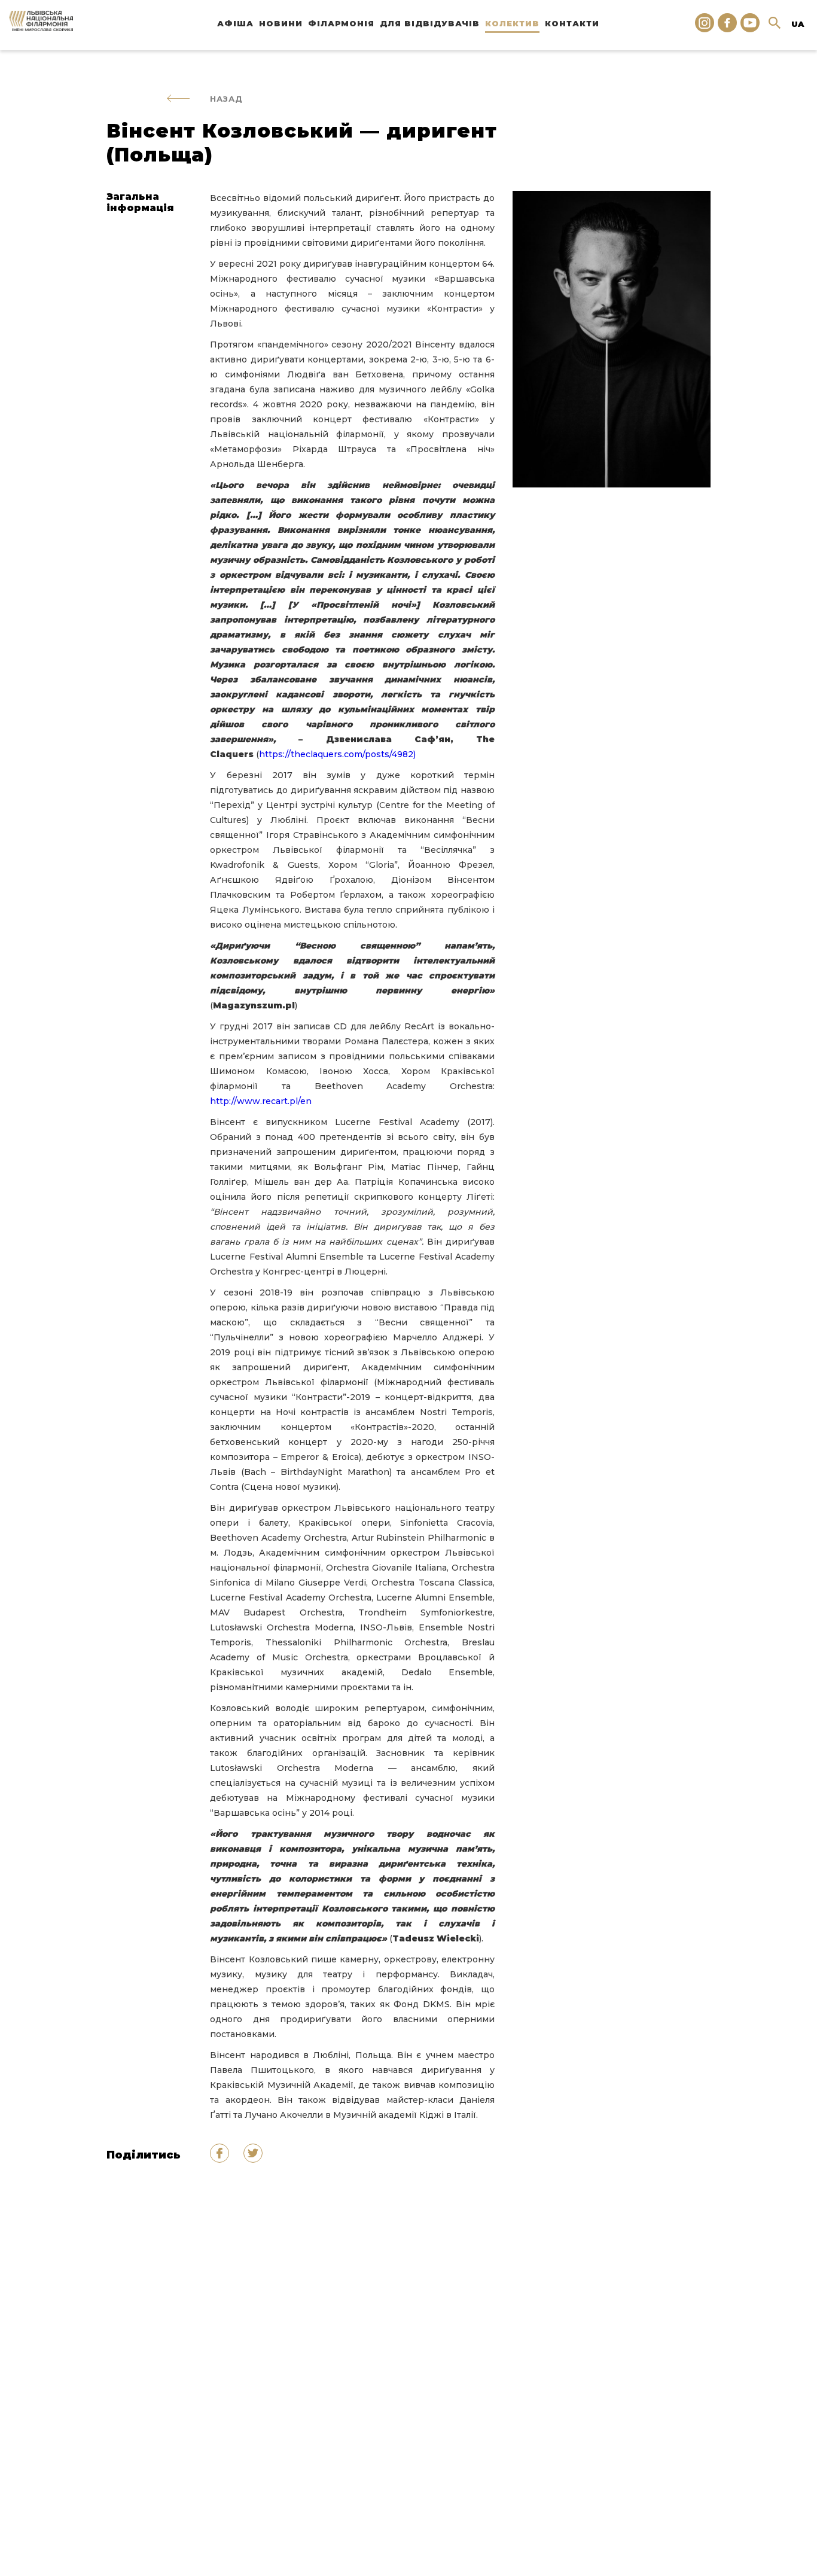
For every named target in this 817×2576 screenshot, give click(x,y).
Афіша (235, 23)
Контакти (572, 23)
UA (798, 24)
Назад (226, 99)
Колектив (512, 23)
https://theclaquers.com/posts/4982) (337, 754)
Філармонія (341, 23)
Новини (281, 23)
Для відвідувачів (430, 23)
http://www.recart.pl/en (261, 1101)
